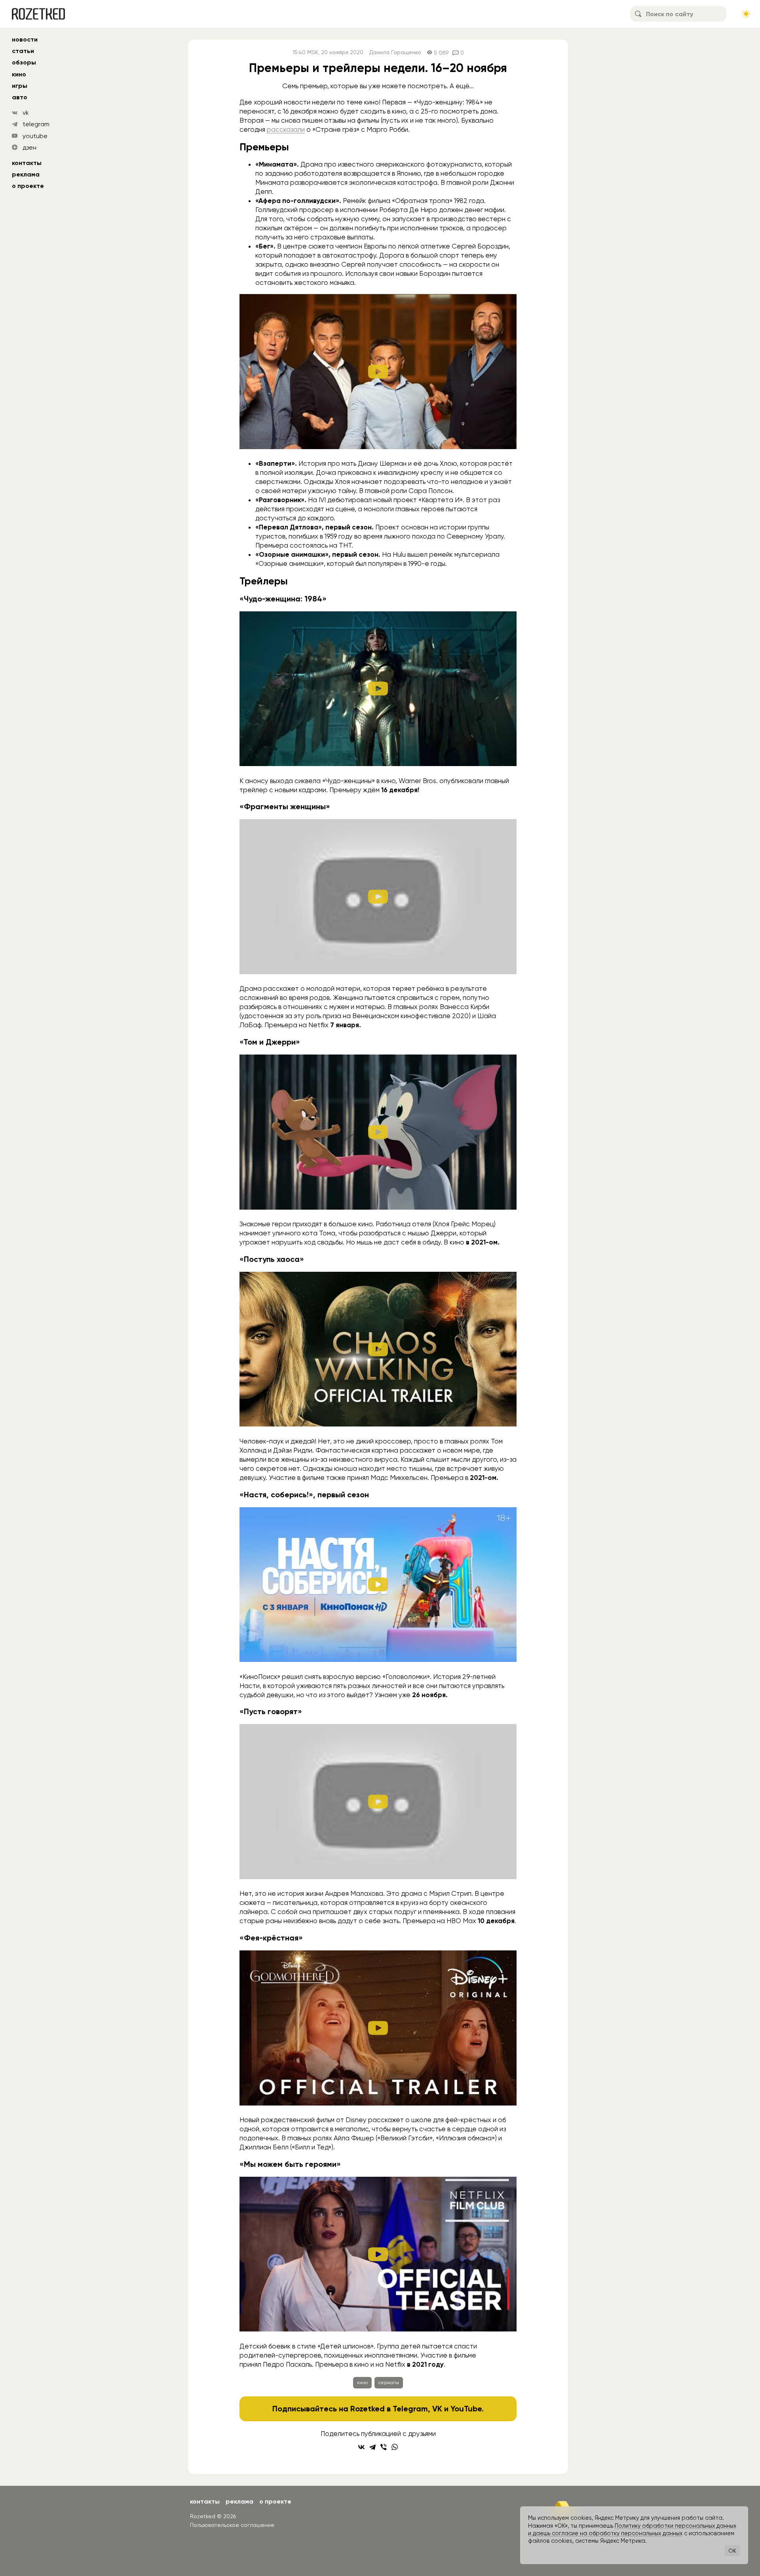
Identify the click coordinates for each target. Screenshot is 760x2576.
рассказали (286, 129)
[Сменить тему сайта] (746, 14)
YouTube (466, 2409)
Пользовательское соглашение (232, 2525)
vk (26, 113)
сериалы (389, 2383)
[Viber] (384, 2447)
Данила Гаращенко (395, 52)
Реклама (26, 174)
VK (437, 2409)
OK (732, 2551)
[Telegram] (372, 2447)
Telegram (410, 2409)
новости (25, 39)
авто (20, 97)
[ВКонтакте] (361, 2447)
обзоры (24, 62)
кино (19, 74)
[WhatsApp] (395, 2447)
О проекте (28, 186)
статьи (23, 51)
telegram (36, 124)
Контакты (27, 163)
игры (20, 86)
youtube (35, 136)
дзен (29, 147)
